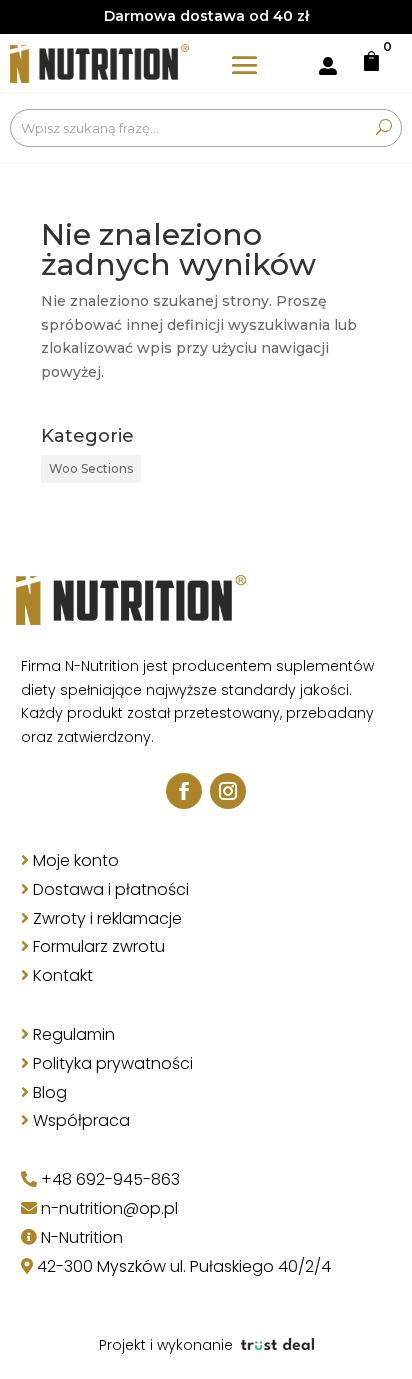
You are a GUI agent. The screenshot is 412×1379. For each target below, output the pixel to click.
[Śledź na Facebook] (184, 791)
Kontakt (63, 975)
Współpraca (81, 1120)
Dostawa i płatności (111, 889)
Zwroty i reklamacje (107, 918)
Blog (50, 1092)
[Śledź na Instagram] (228, 791)
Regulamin (74, 1034)
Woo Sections (91, 468)
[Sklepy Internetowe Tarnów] (277, 1345)
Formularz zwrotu (99, 946)
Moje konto (76, 860)
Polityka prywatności (113, 1063)
